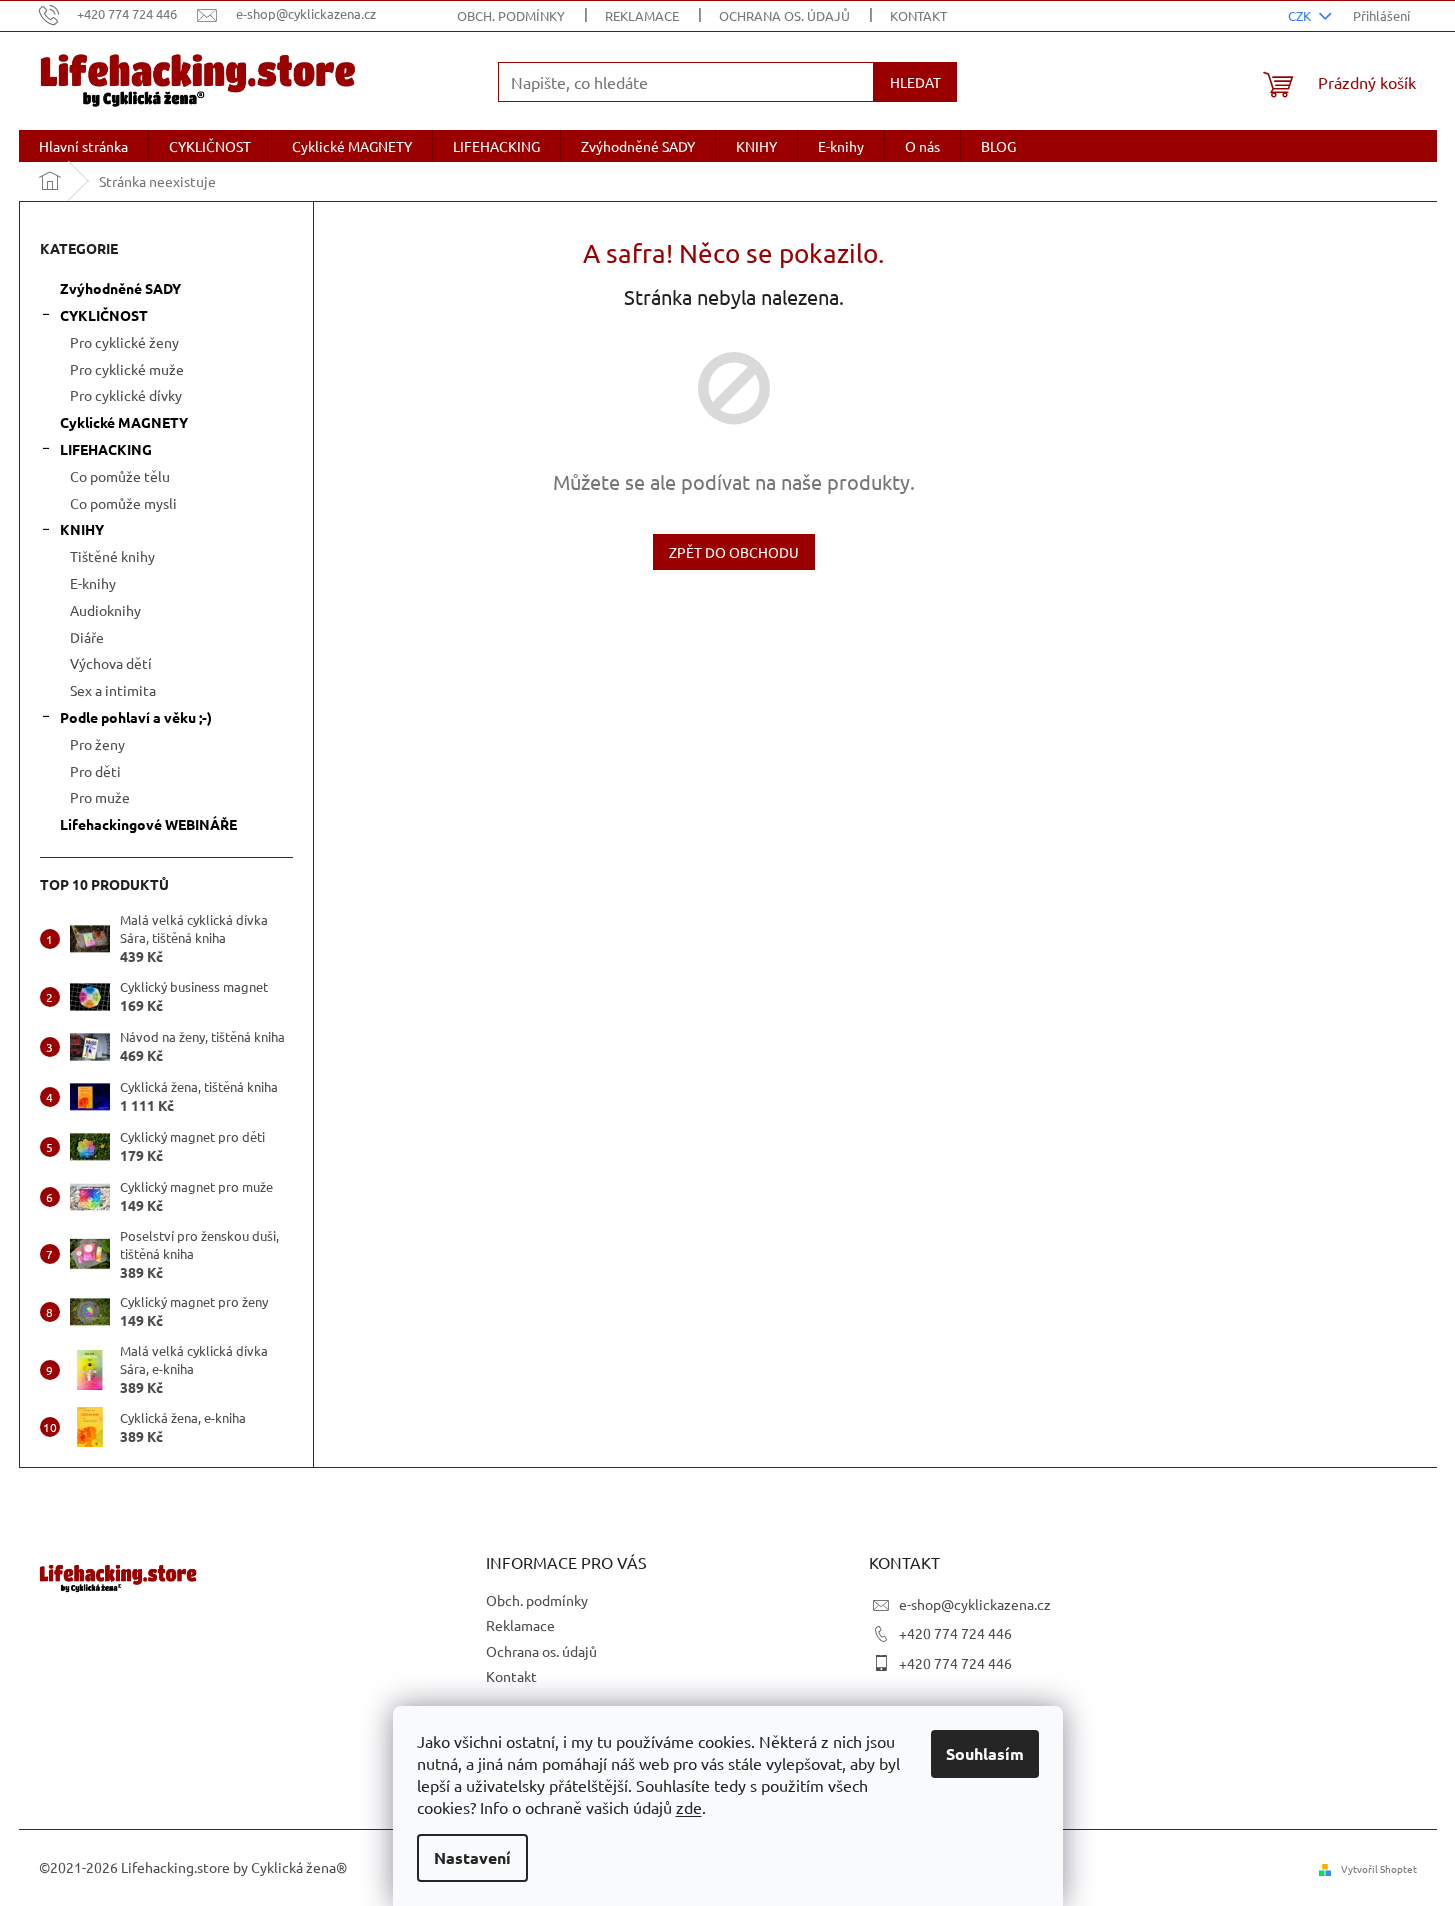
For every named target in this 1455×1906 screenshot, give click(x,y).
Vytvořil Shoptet (1379, 1868)
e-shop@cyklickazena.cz (975, 1604)
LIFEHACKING (106, 449)
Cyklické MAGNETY (124, 422)
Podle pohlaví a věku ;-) (136, 717)
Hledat (915, 82)
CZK (1301, 15)
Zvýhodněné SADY (120, 288)
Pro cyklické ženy (124, 342)
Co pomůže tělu (120, 476)
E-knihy (93, 583)
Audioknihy (105, 610)
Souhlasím (985, 1753)
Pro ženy (97, 744)
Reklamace (642, 15)
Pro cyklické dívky (126, 395)
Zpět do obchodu (734, 552)
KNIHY (82, 529)
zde (689, 1807)
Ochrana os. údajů (784, 15)
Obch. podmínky (511, 15)
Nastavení (472, 1857)
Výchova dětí (111, 663)
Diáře (87, 637)
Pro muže (100, 797)
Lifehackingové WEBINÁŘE (148, 824)
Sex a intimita (113, 690)
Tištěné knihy (112, 556)
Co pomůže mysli (123, 503)
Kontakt (918, 15)
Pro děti (95, 771)
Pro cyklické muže (127, 369)
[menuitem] (83, 146)
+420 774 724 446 (955, 1633)
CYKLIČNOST (104, 315)
